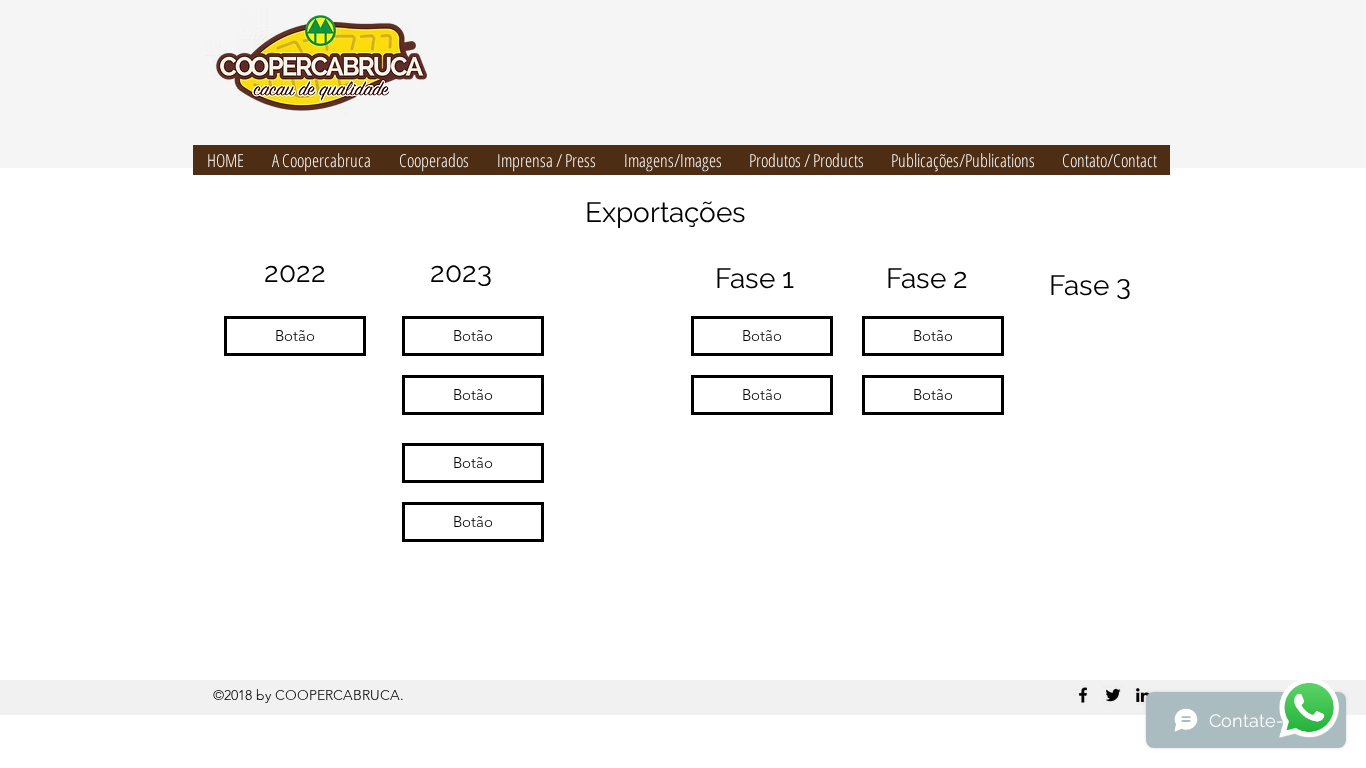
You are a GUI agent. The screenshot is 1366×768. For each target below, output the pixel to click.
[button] (295, 336)
